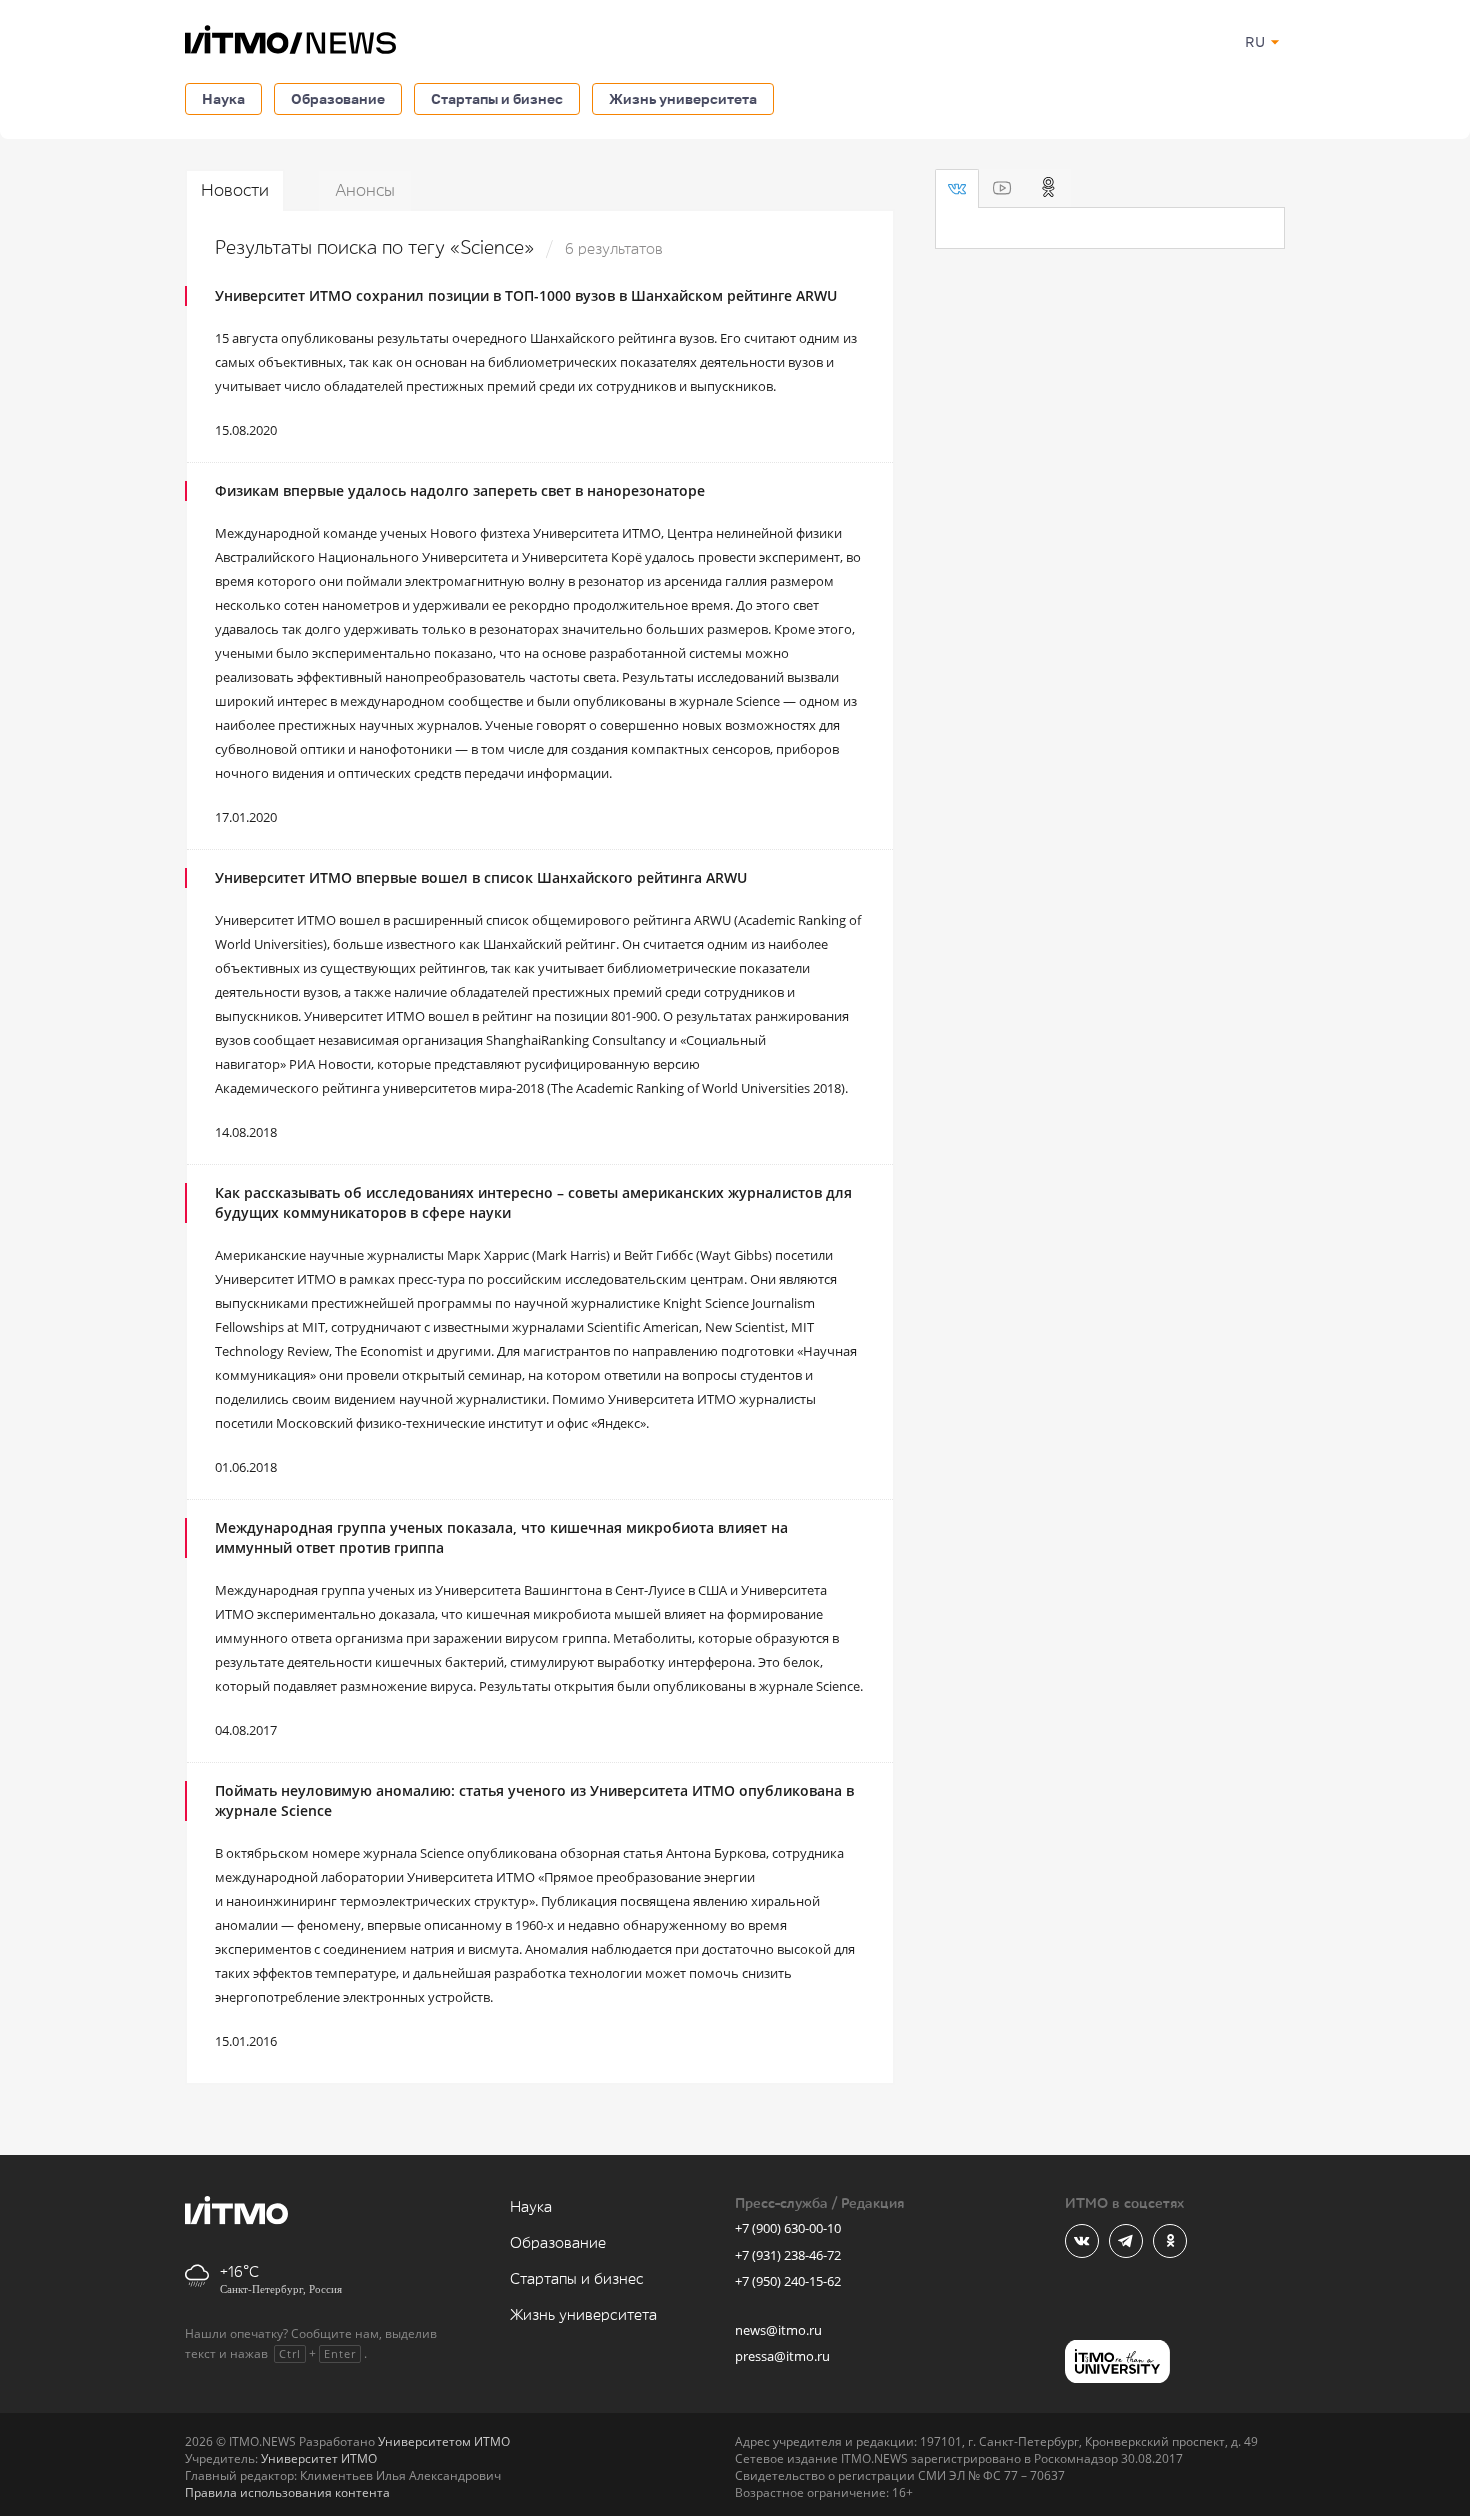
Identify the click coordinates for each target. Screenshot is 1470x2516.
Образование (338, 98)
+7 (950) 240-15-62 (788, 2281)
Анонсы (365, 190)
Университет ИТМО (319, 2458)
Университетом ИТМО (444, 2441)
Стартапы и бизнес (497, 98)
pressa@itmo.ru (782, 2356)
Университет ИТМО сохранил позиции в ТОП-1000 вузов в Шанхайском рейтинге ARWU (526, 295)
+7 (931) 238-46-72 (788, 2255)
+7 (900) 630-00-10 (788, 2228)
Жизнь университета (683, 98)
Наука (223, 98)
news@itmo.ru (778, 2330)
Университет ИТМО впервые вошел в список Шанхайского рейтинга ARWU (481, 877)
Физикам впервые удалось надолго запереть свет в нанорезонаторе (460, 490)
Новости (235, 190)
